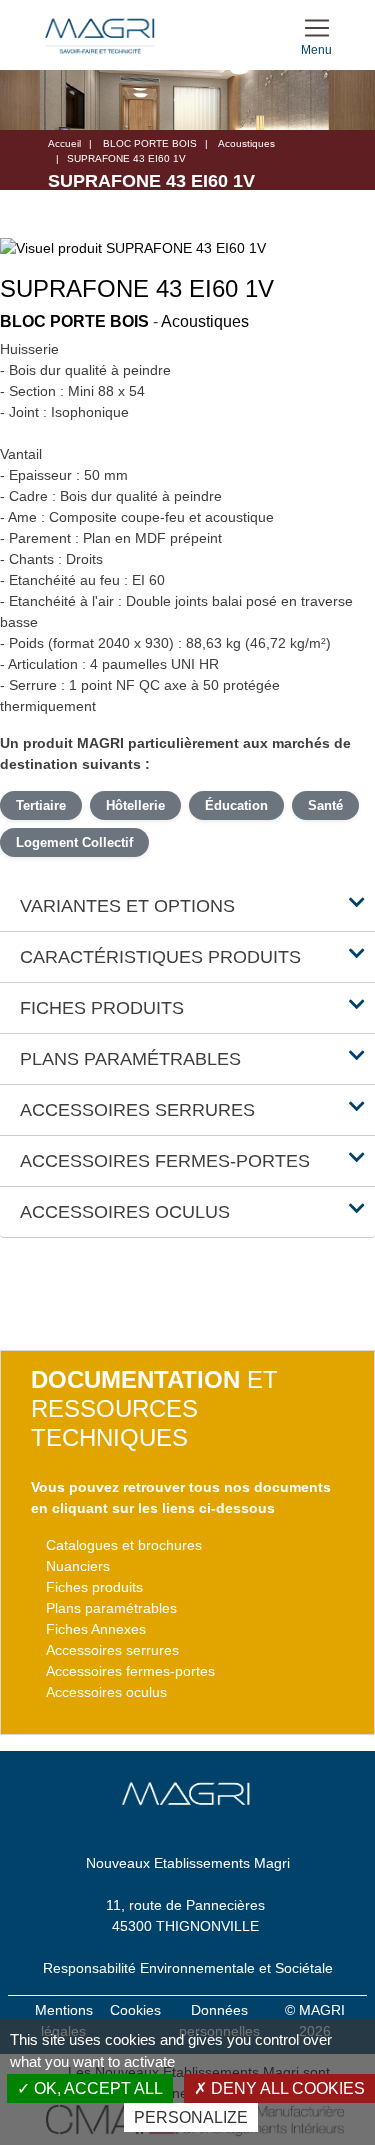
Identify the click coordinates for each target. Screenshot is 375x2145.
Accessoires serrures (112, 1650)
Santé (325, 805)
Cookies (135, 2010)
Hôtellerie (135, 805)
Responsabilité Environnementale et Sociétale (188, 1968)
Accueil (64, 143)
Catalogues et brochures (124, 1545)
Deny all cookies (286, 2088)
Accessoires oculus (106, 1692)
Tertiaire (41, 805)
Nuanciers (78, 1566)
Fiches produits (94, 1587)
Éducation (236, 805)
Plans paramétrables (111, 1608)
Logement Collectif (74, 842)
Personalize (191, 2117)
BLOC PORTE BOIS (150, 143)
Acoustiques (246, 143)
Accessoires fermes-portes (130, 1671)
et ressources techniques (154, 1408)
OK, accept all (96, 2088)
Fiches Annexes (96, 1629)
